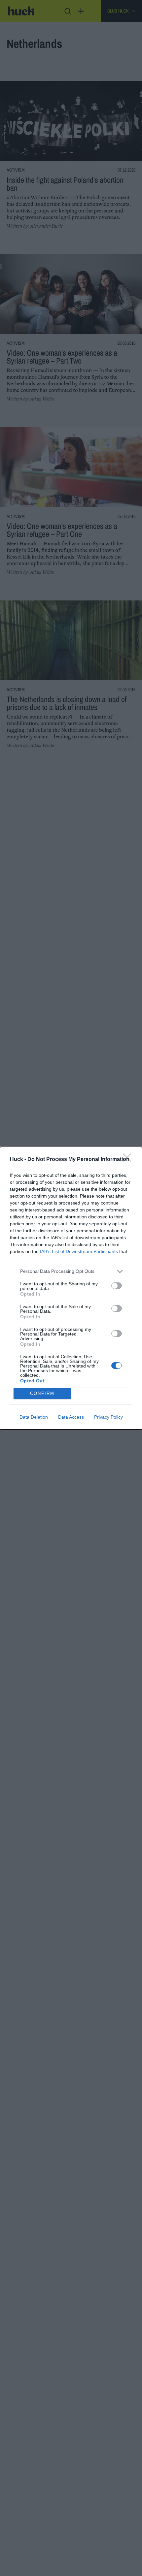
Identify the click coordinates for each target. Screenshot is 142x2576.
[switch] (117, 1286)
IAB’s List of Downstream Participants (79, 1251)
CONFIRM (42, 1393)
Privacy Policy (108, 1417)
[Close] (129, 1160)
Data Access (71, 1417)
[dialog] (71, 1288)
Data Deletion (34, 1417)
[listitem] (71, 1271)
